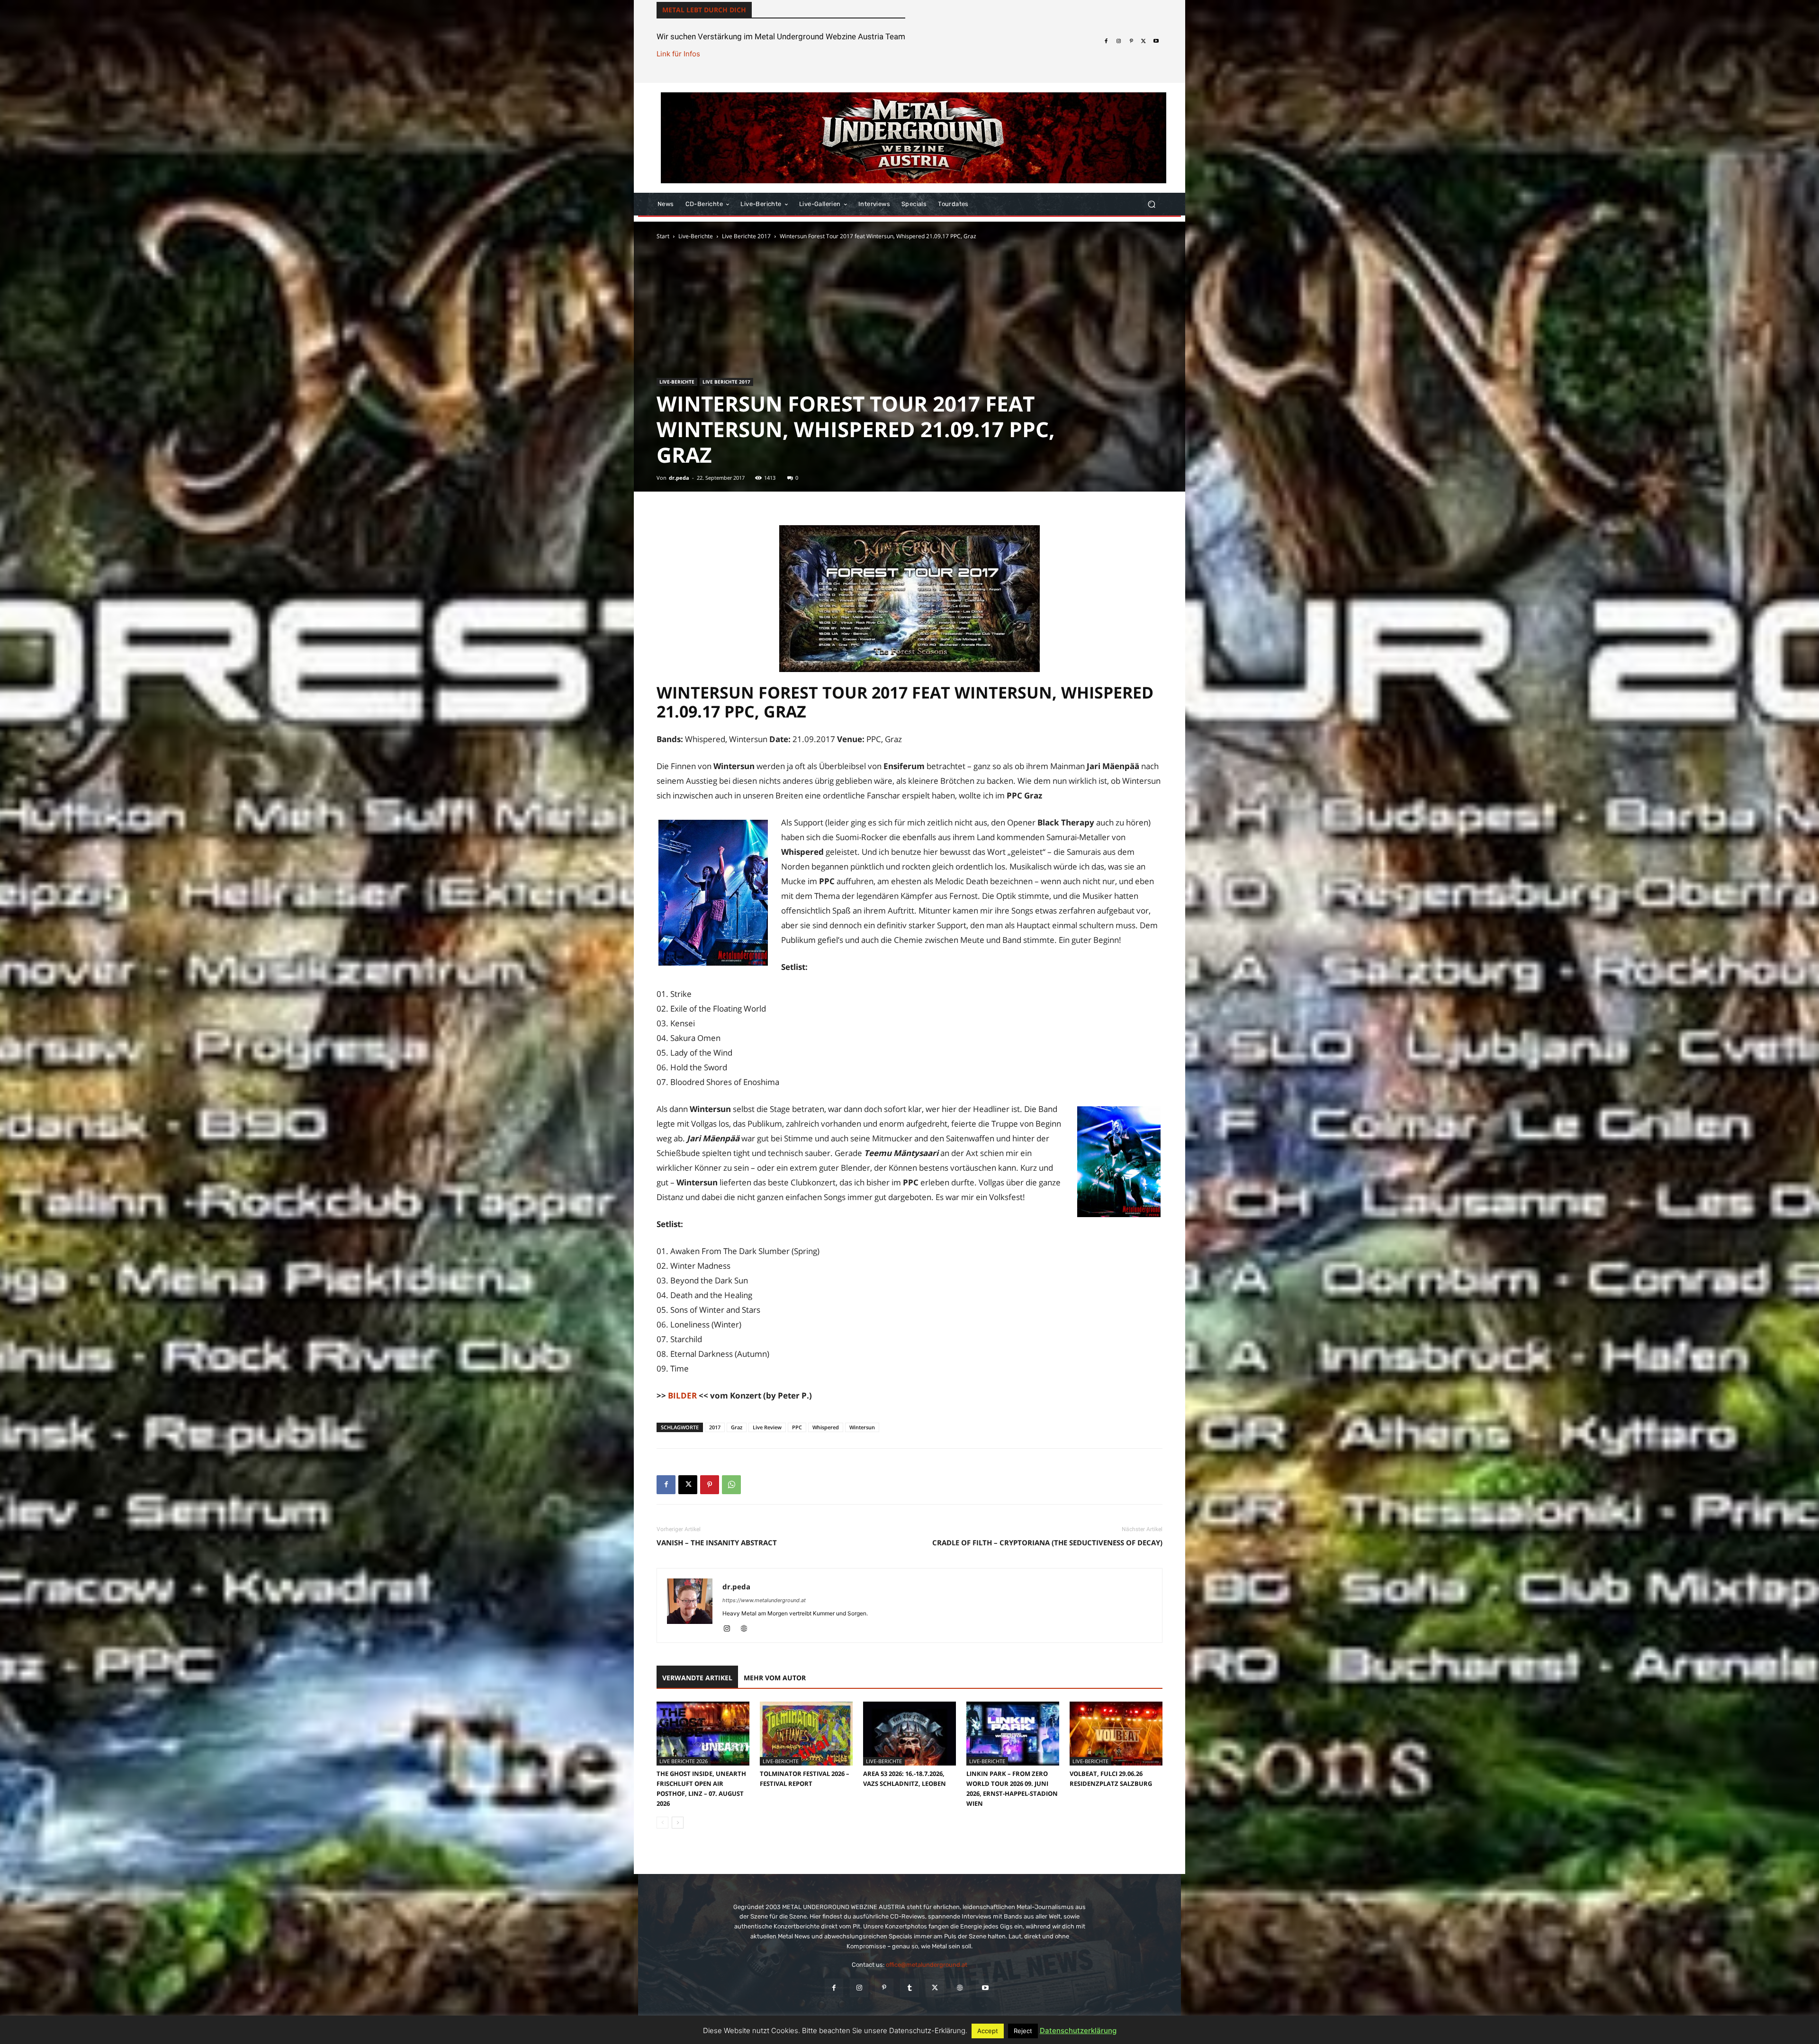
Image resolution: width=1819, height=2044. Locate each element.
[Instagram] (1118, 41)
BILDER (682, 1395)
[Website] (747, 1629)
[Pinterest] (1131, 41)
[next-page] (678, 1823)
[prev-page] (662, 1823)
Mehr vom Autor (775, 1678)
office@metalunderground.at (927, 1965)
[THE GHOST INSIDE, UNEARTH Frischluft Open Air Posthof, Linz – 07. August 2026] (703, 1734)
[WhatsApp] (731, 1485)
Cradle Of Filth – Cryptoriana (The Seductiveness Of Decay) (1047, 1542)
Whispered (826, 1427)
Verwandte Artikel (697, 1678)
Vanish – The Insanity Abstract (717, 1542)
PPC (797, 1427)
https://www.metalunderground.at (764, 1600)
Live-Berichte (696, 236)
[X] (1144, 41)
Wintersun (862, 1427)
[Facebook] (1106, 41)
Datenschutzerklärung (1078, 2031)
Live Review (767, 1427)
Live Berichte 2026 (684, 1761)
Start (663, 236)
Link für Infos (678, 54)
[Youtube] (1156, 41)
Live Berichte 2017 (746, 236)
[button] (1151, 204)
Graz (737, 1427)
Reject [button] (1023, 2031)
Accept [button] (988, 2031)
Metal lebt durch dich (704, 10)
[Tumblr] (909, 1988)
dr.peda (679, 478)
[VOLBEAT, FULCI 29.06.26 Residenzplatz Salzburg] (1116, 1734)
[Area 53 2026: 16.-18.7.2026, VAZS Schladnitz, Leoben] (909, 1734)
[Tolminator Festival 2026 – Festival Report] (806, 1734)
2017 (715, 1427)
